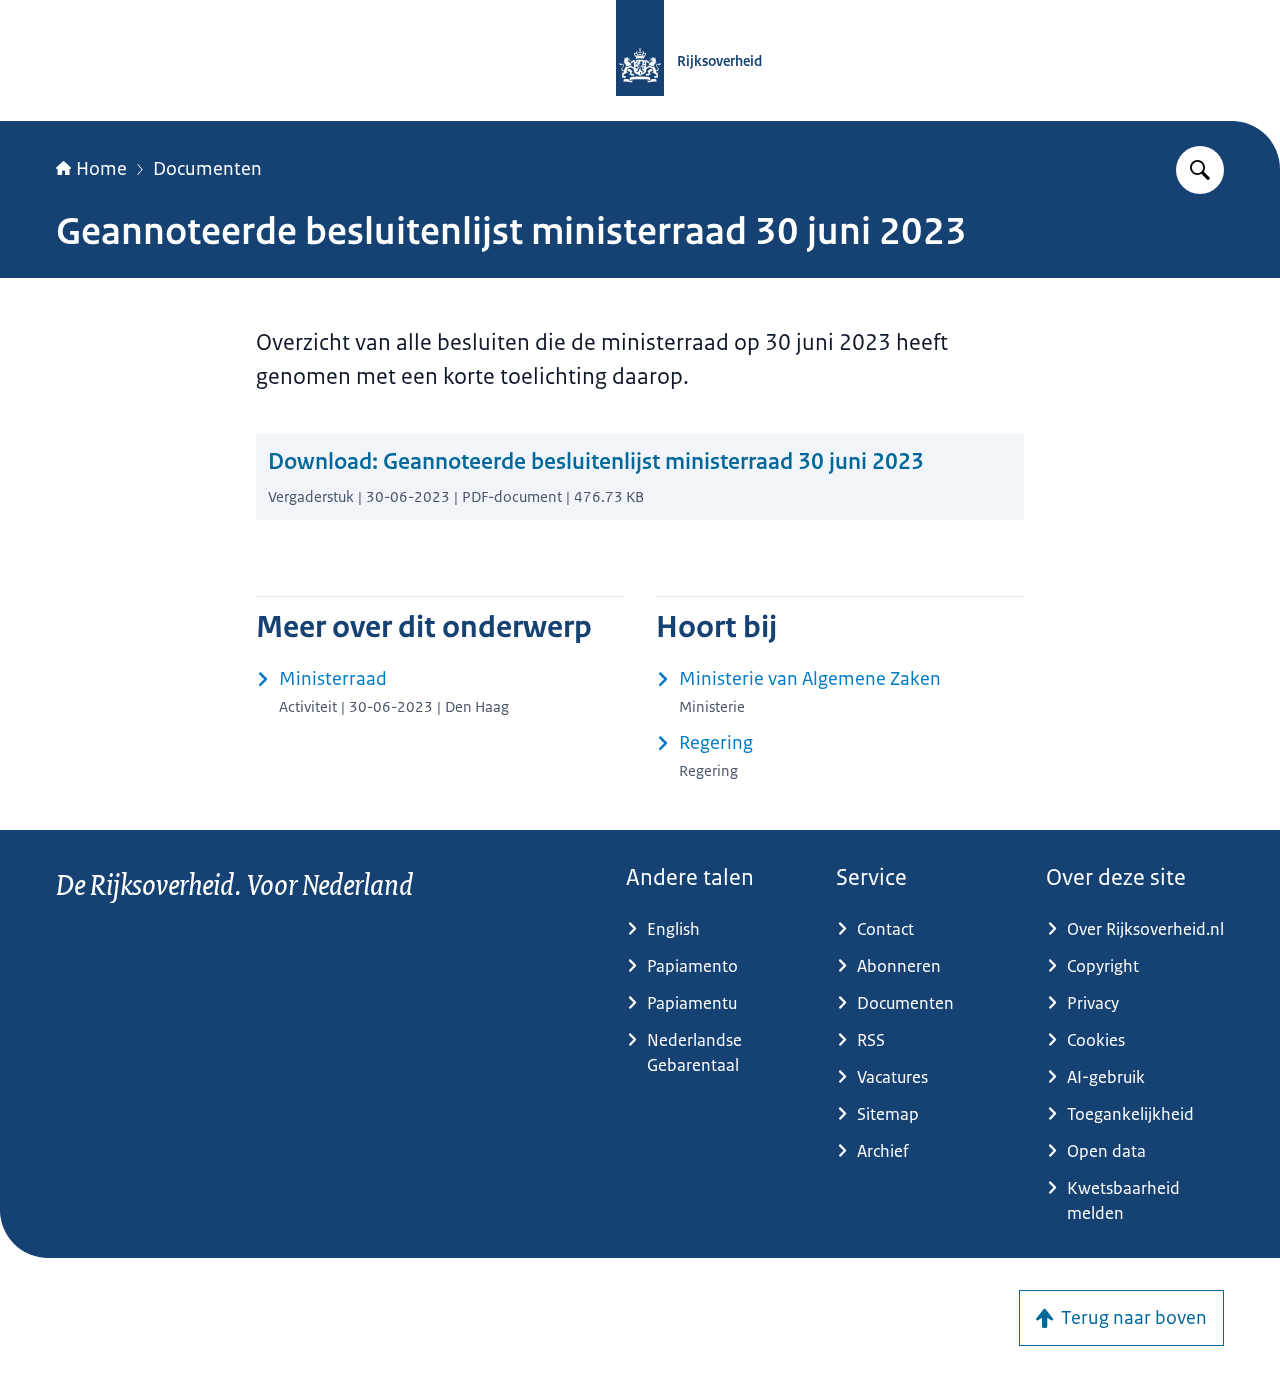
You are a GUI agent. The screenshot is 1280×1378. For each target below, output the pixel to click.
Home (101, 169)
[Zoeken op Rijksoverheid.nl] (1200, 170)
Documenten (207, 169)
